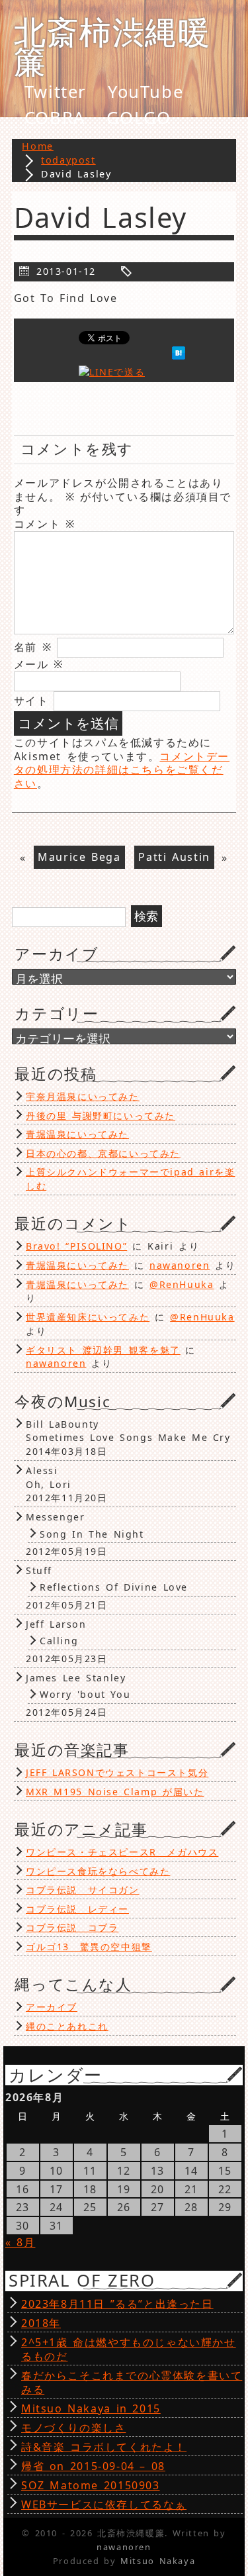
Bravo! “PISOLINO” (76, 1246)
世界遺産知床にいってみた (88, 1317)
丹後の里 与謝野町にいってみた (101, 1115)
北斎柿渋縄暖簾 (112, 46)
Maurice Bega (79, 858)
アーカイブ (52, 2007)
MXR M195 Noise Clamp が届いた (115, 1792)
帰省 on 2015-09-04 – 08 (93, 2466)
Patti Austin (174, 858)
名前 (33, 647)
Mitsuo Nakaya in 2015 (91, 2408)
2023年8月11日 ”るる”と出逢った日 (117, 2304)
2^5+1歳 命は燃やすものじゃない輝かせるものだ (129, 2349)
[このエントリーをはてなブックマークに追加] (179, 356)
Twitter (56, 92)
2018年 (41, 2323)
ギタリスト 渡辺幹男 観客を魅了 (103, 1350)
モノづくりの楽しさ (73, 2428)
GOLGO (139, 118)
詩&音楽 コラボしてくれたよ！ (104, 2447)
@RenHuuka (182, 1284)
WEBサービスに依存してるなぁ (104, 2504)
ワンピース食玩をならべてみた (98, 1871)
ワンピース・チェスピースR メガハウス (122, 1852)
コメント (45, 524)
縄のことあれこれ (67, 2026)
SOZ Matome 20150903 (91, 2485)
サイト (31, 701)
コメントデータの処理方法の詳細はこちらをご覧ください (122, 770)
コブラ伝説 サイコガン (83, 1890)
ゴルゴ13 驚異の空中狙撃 (89, 1947)
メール (39, 664)
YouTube (145, 92)
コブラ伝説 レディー (77, 1909)
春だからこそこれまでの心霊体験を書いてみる (132, 2382)
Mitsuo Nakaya (158, 2561)
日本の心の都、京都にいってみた (103, 1153)
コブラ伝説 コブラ (72, 1927)
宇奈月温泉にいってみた (83, 1096)
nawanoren (180, 1265)
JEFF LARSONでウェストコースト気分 (117, 1772)
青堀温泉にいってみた (77, 1134)
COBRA (55, 118)
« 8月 (20, 2242)
